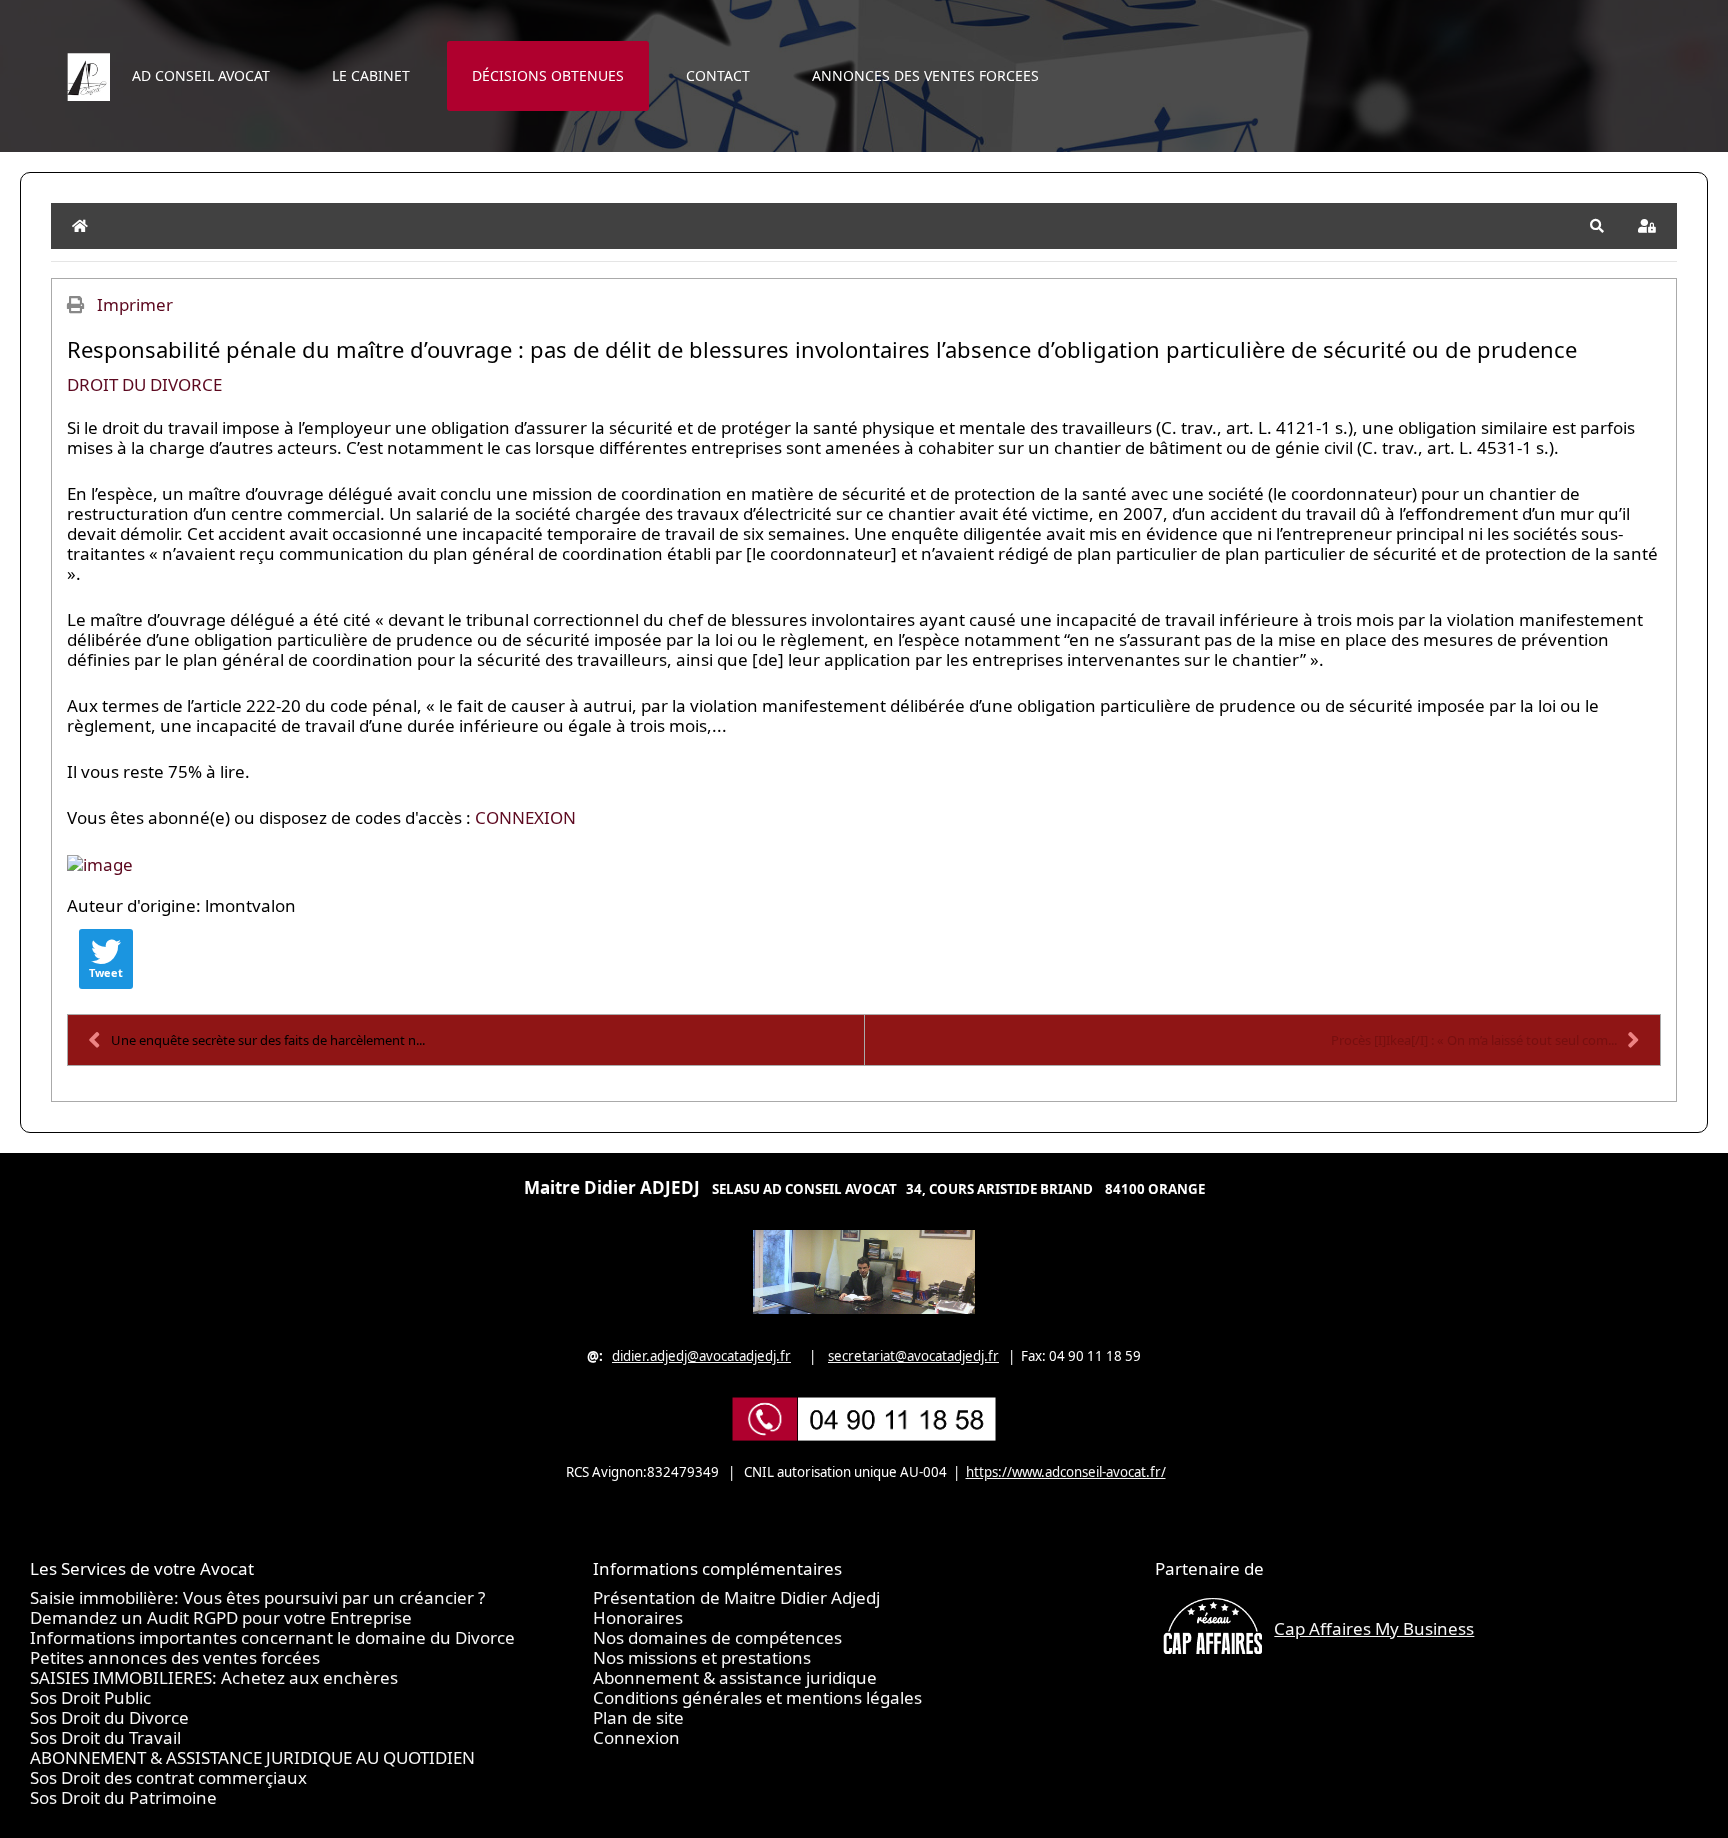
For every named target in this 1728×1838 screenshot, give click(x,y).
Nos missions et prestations (702, 1657)
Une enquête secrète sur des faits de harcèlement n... (268, 1040)
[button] (1597, 226)
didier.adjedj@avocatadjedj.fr (701, 1356)
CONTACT (718, 75)
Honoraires (638, 1617)
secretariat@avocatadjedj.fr (913, 1356)
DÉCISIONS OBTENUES (548, 75)
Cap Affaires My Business (1374, 1628)
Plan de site (638, 1717)
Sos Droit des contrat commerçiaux (168, 1777)
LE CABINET (371, 75)
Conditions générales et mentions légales (757, 1697)
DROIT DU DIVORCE (144, 385)
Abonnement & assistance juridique (735, 1677)
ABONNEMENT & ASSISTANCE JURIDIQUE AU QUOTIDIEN (252, 1757)
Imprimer (135, 304)
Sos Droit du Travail (105, 1737)
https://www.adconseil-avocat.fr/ (1066, 1472)
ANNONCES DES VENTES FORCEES (925, 75)
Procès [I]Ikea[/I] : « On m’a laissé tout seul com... (1474, 1040)
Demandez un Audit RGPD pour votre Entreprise (221, 1617)
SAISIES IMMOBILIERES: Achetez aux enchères (214, 1677)
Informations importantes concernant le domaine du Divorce (272, 1637)
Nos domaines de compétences (717, 1637)
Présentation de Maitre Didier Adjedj (736, 1597)
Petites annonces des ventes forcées (175, 1657)
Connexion (636, 1737)
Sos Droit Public (90, 1697)
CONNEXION (525, 817)
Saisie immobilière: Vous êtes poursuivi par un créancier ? (257, 1597)
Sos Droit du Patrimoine (123, 1797)
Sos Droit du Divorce (109, 1717)
